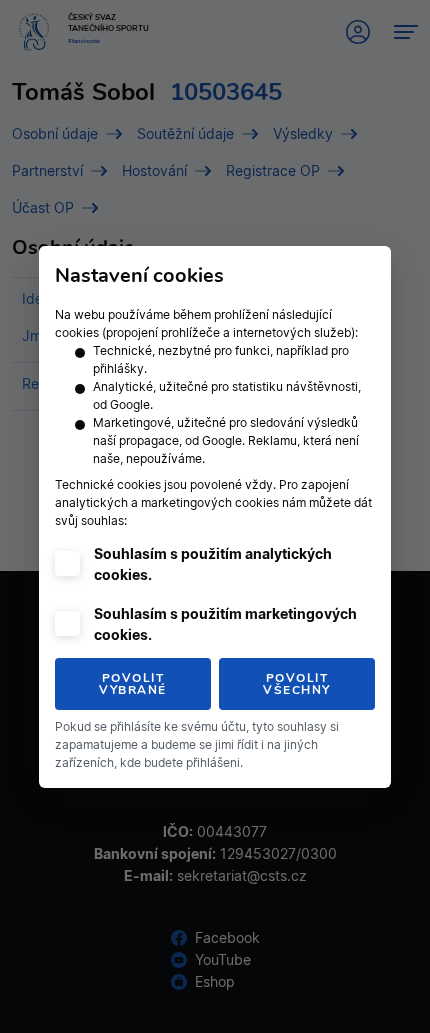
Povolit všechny (297, 684)
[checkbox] (67, 563)
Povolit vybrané (133, 684)
